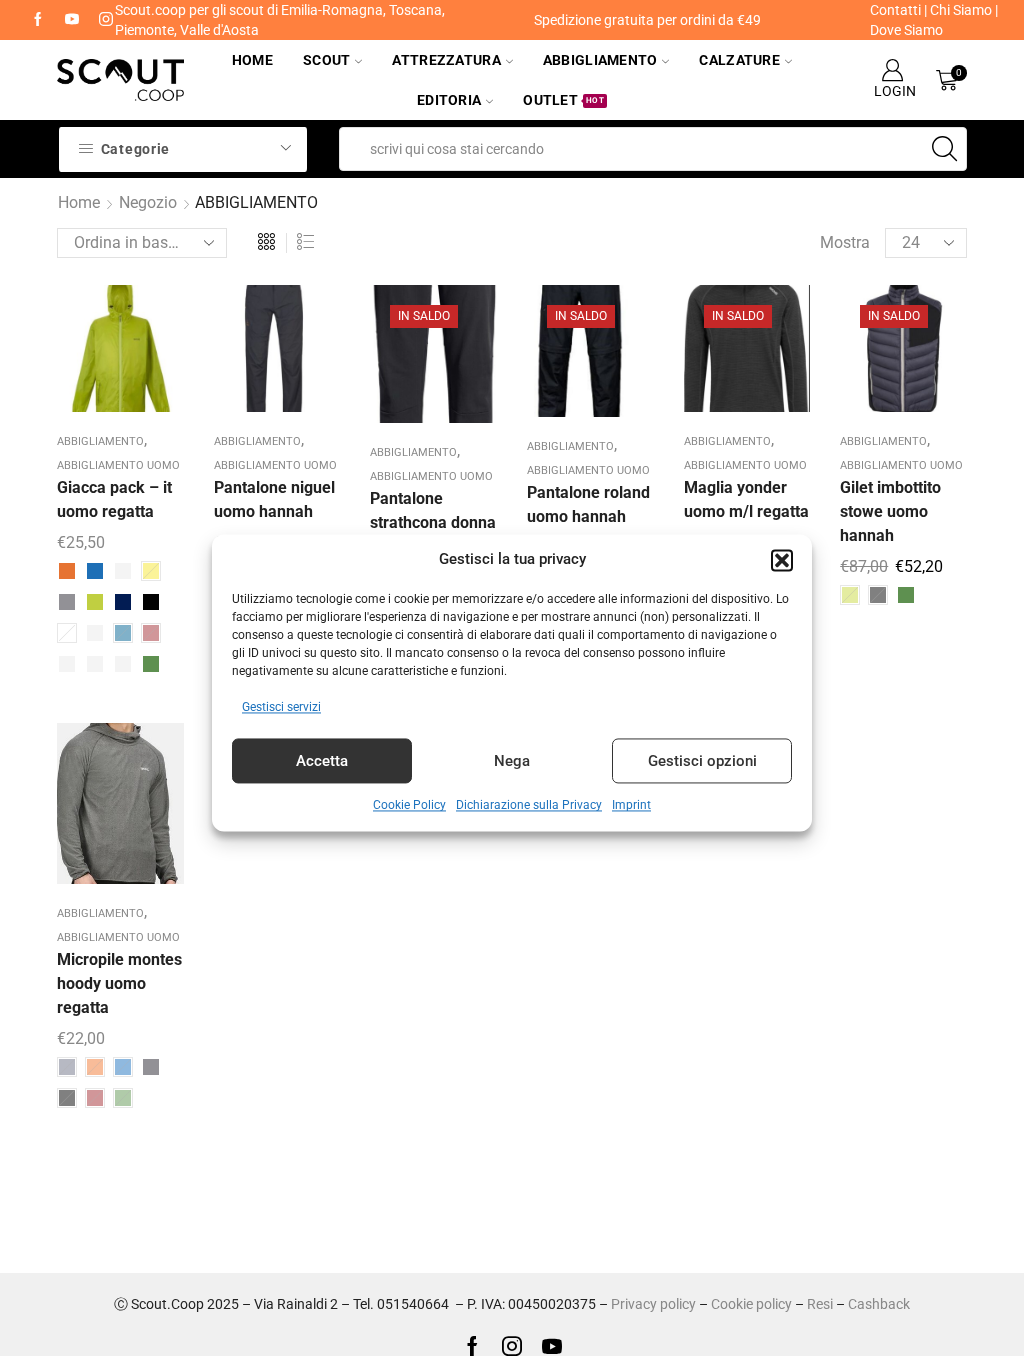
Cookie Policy (409, 806)
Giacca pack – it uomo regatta (114, 499)
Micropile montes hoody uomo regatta (119, 983)
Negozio (148, 202)
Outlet (563, 100)
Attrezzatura (446, 60)
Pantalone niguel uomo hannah (274, 499)
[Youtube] (72, 20)
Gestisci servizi (281, 708)
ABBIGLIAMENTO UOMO (118, 465)
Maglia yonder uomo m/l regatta (746, 499)
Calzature (739, 60)
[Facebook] (38, 20)
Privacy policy (653, 1304)
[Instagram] (512, 1346)
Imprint (631, 806)
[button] (782, 560)
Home (252, 60)
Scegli (103, 355)
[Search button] (945, 149)
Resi (820, 1304)
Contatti (895, 10)
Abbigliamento (600, 60)
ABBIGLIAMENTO (100, 441)
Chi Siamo (961, 10)
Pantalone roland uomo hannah (588, 504)
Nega (512, 761)
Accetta (322, 761)
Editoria (449, 100)
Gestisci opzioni (702, 761)
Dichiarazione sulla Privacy (529, 806)
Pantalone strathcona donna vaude (433, 522)
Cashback (879, 1304)
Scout (326, 60)
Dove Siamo (906, 30)
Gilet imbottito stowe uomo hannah (890, 511)
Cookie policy (751, 1304)
